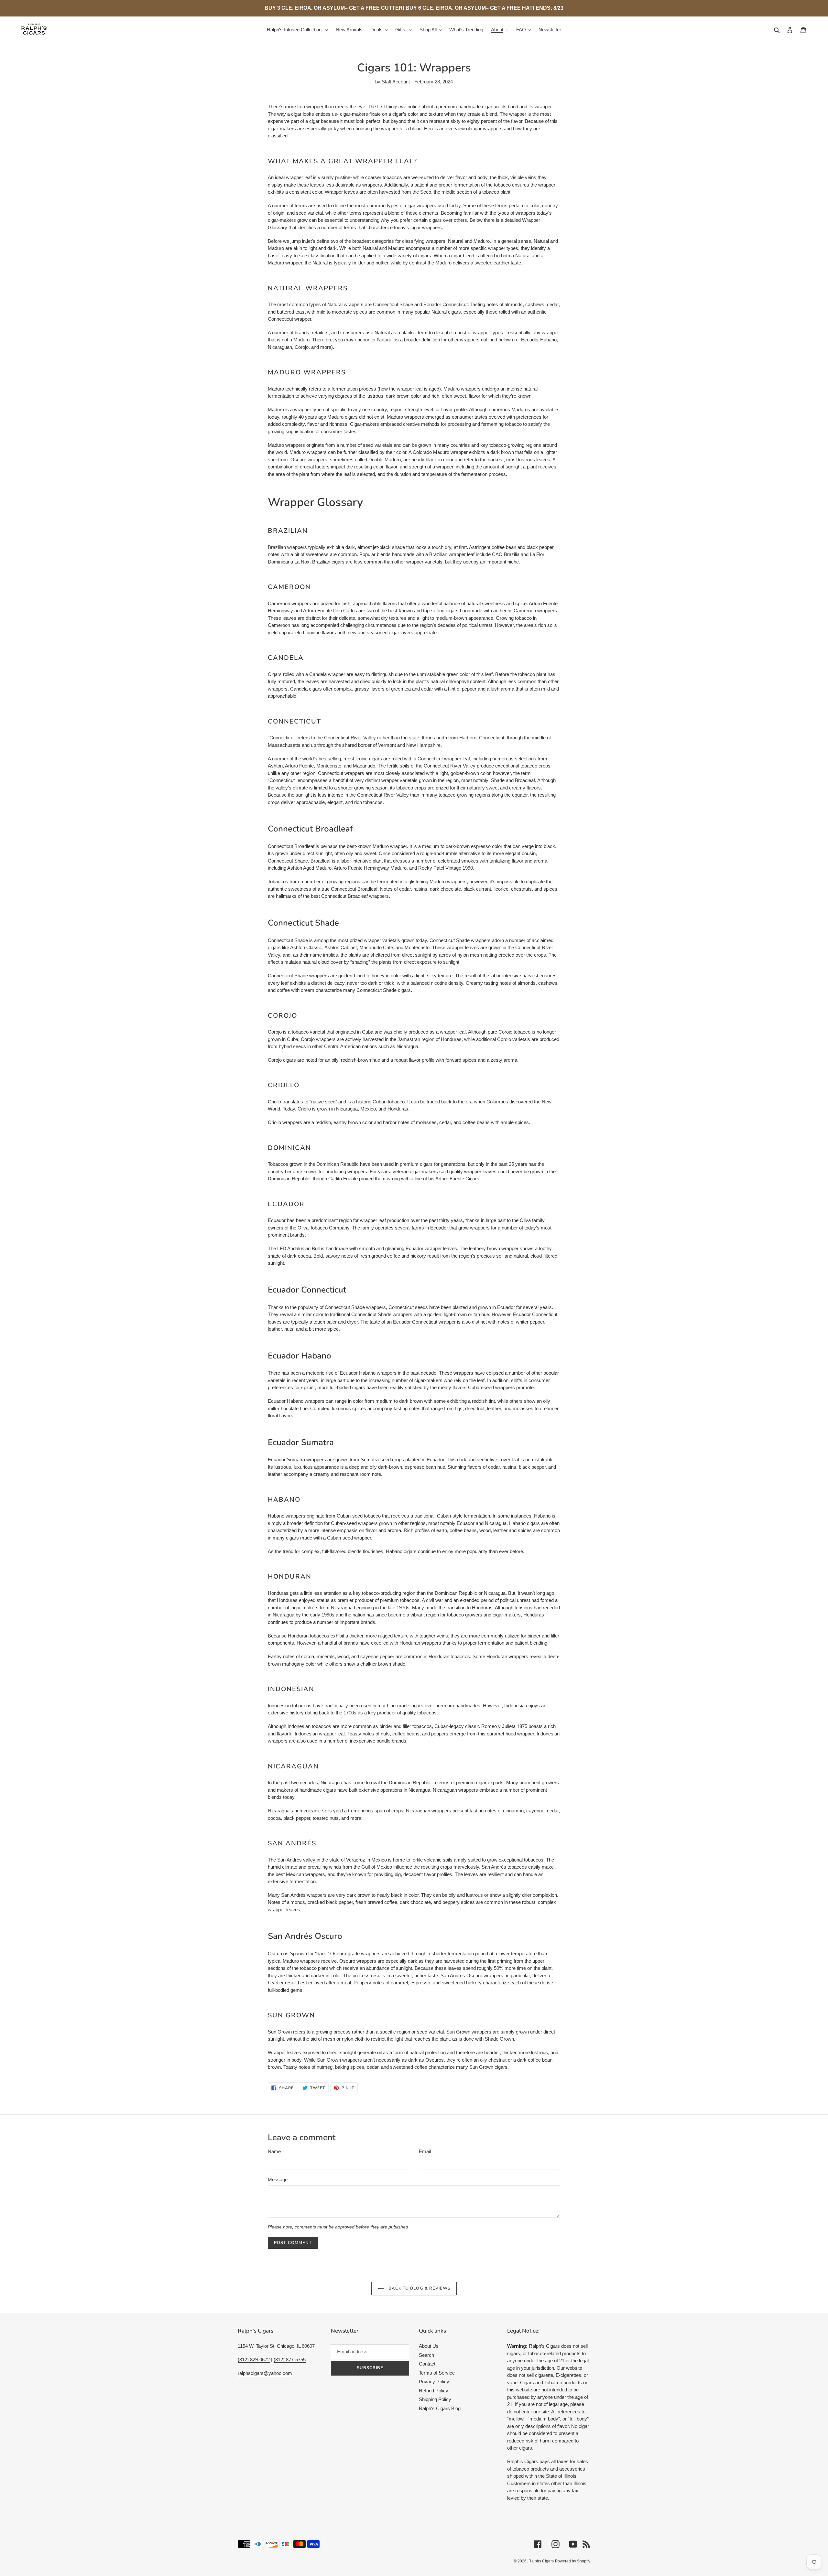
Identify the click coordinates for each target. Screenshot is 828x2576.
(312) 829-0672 (254, 2360)
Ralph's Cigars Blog (440, 2408)
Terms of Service (437, 2373)
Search (426, 2355)
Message (278, 2179)
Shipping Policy (435, 2399)
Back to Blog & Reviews (419, 2288)
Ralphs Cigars (541, 2561)
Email (425, 2151)
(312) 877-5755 (290, 2360)
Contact (427, 2364)
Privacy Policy (434, 2382)
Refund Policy (434, 2391)
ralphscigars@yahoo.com (265, 2373)
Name (274, 2151)
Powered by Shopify (573, 2561)
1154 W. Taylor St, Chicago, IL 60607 (276, 2346)
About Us (429, 2346)
